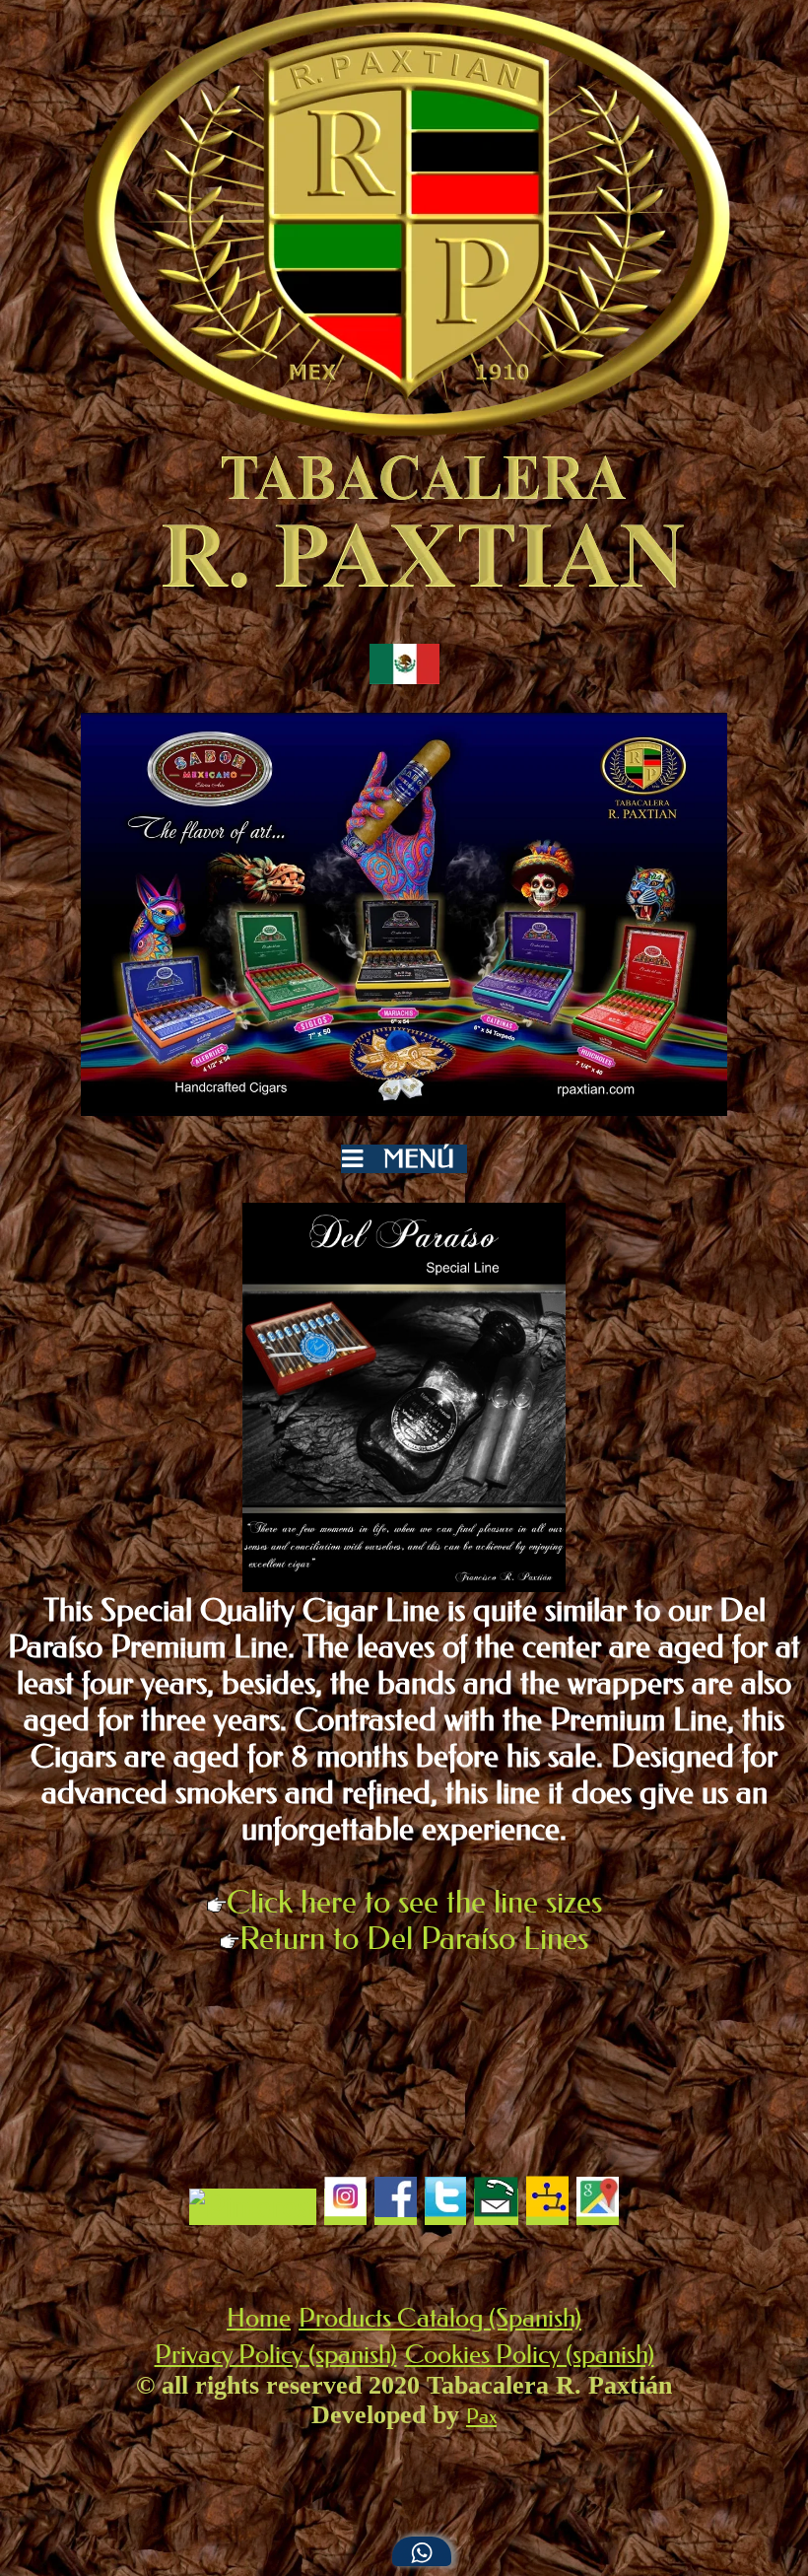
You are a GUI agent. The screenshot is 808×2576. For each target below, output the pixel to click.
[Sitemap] (547, 2207)
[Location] (598, 2207)
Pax (481, 2416)
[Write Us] (422, 2551)
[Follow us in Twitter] (445, 2207)
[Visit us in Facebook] (396, 2207)
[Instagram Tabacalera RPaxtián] (345, 2207)
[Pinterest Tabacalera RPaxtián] (253, 2207)
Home (259, 2318)
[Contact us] (496, 2207)
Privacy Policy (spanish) (276, 2355)
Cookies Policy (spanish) (530, 2355)
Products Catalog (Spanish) (440, 2318)
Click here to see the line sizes (414, 1902)
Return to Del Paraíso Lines (414, 1939)
